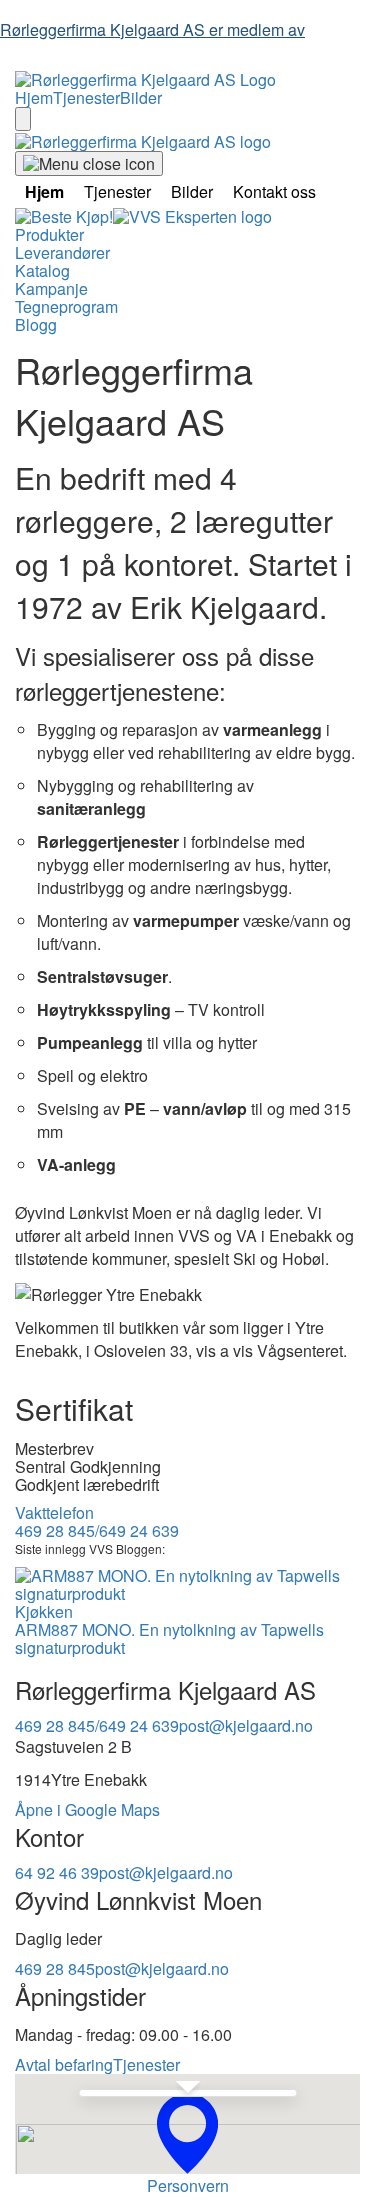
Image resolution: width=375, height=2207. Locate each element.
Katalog (42, 270)
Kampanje (51, 288)
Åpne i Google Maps (87, 1809)
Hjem (34, 97)
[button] (187, 2133)
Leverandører (62, 252)
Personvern (188, 2185)
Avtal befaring (64, 2064)
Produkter (49, 234)
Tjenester (86, 97)
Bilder (141, 97)
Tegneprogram (66, 306)
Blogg (36, 324)
